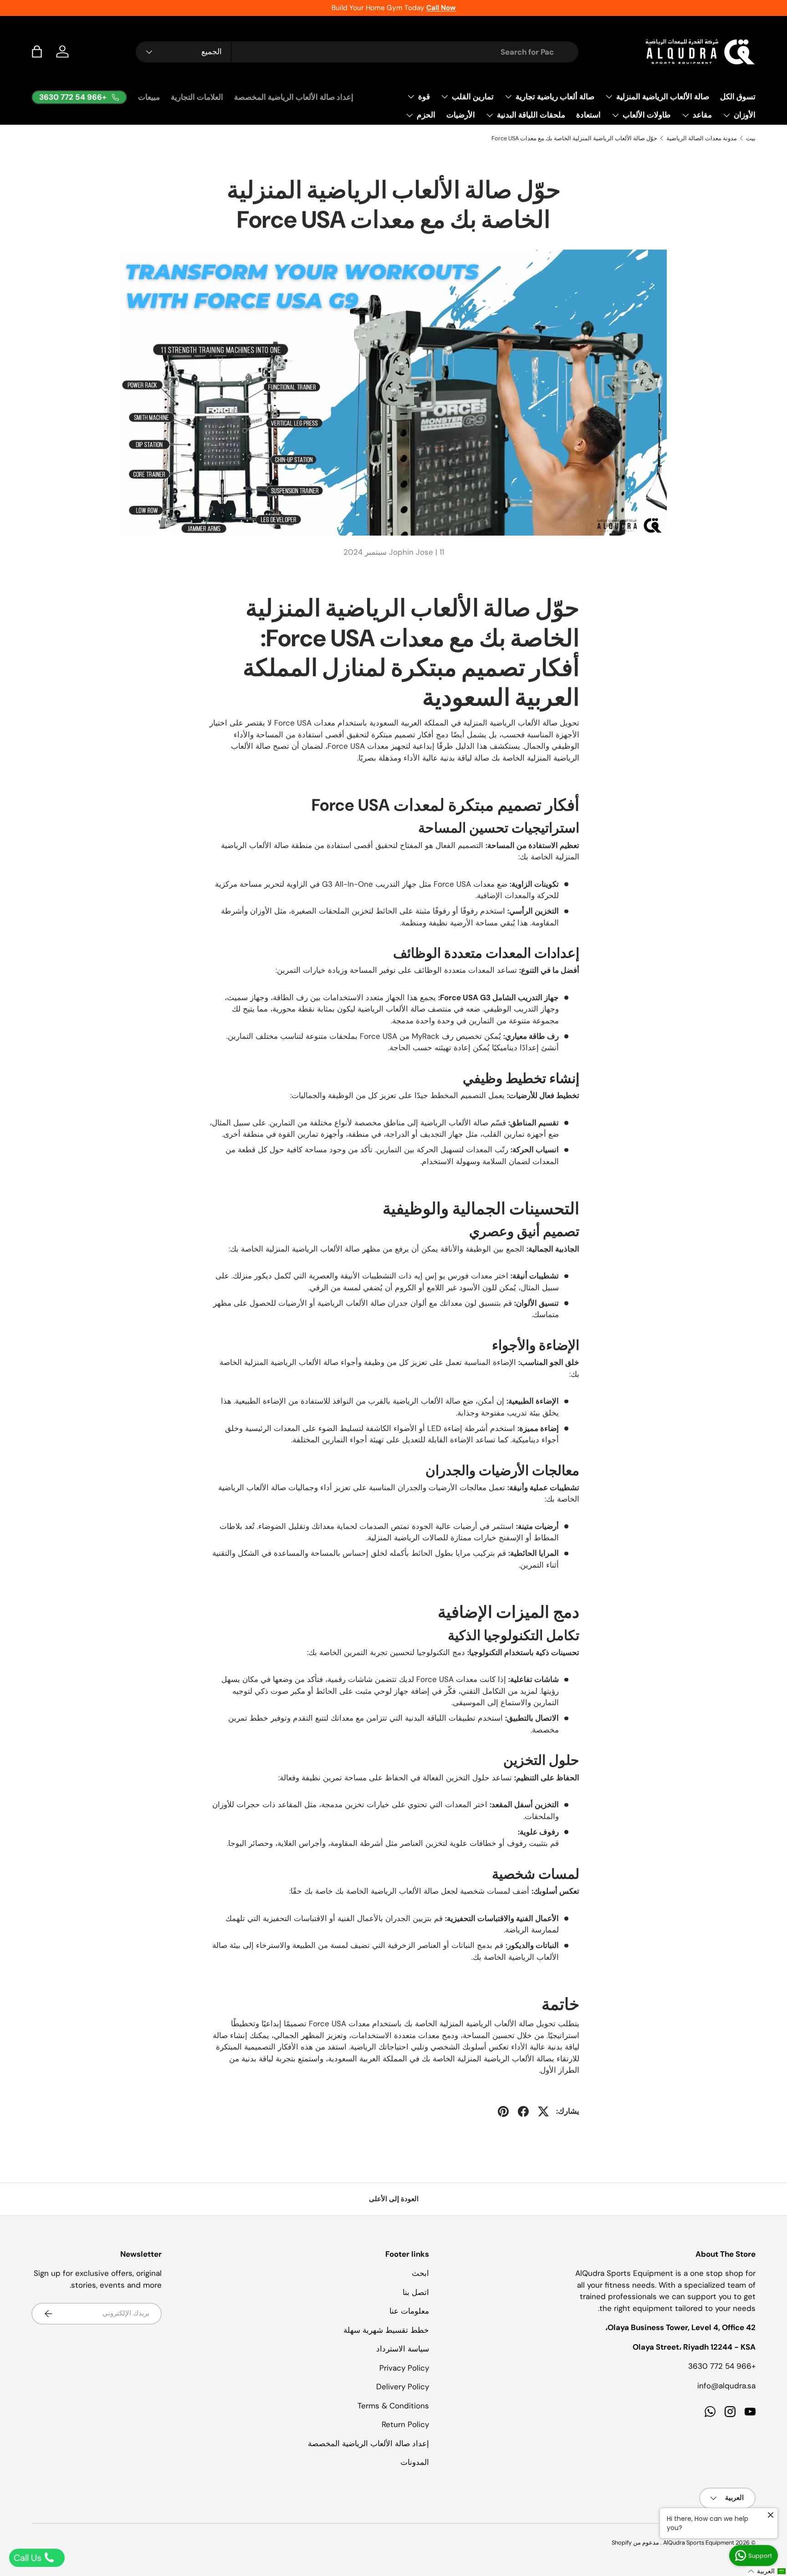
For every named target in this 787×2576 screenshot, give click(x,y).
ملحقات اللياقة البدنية (531, 115)
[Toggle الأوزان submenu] (726, 115)
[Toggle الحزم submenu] (409, 115)
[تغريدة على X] (543, 2111)
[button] (37, 51)
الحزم (426, 115)
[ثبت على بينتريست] (503, 2111)
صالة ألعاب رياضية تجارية (555, 97)
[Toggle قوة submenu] (411, 97)
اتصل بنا (416, 2292)
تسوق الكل (738, 97)
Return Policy (405, 2424)
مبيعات (149, 97)
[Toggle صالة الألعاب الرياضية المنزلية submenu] (609, 97)
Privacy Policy (404, 2368)
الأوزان (745, 115)
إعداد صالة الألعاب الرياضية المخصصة (294, 97)
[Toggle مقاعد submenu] (685, 115)
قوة (424, 97)
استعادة (588, 115)
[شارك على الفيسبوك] (523, 2111)
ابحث (420, 2273)
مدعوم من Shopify (635, 2543)
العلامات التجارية (197, 97)
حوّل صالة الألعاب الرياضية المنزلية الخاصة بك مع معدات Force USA (574, 138)
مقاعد (702, 115)
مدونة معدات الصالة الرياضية (702, 138)
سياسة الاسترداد (403, 2349)
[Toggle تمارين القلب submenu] (445, 97)
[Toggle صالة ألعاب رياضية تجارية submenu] (508, 97)
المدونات (415, 2462)
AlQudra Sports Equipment (699, 2543)
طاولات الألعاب (647, 115)
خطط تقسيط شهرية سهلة (386, 2330)
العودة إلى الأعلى (394, 2199)
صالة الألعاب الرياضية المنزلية (663, 97)
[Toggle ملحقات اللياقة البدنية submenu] (490, 115)
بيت (751, 138)
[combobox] (357, 52)
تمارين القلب (473, 97)
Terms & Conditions (393, 2406)
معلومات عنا (409, 2311)
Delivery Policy (403, 2387)
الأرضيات (461, 115)
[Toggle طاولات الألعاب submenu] (615, 115)
